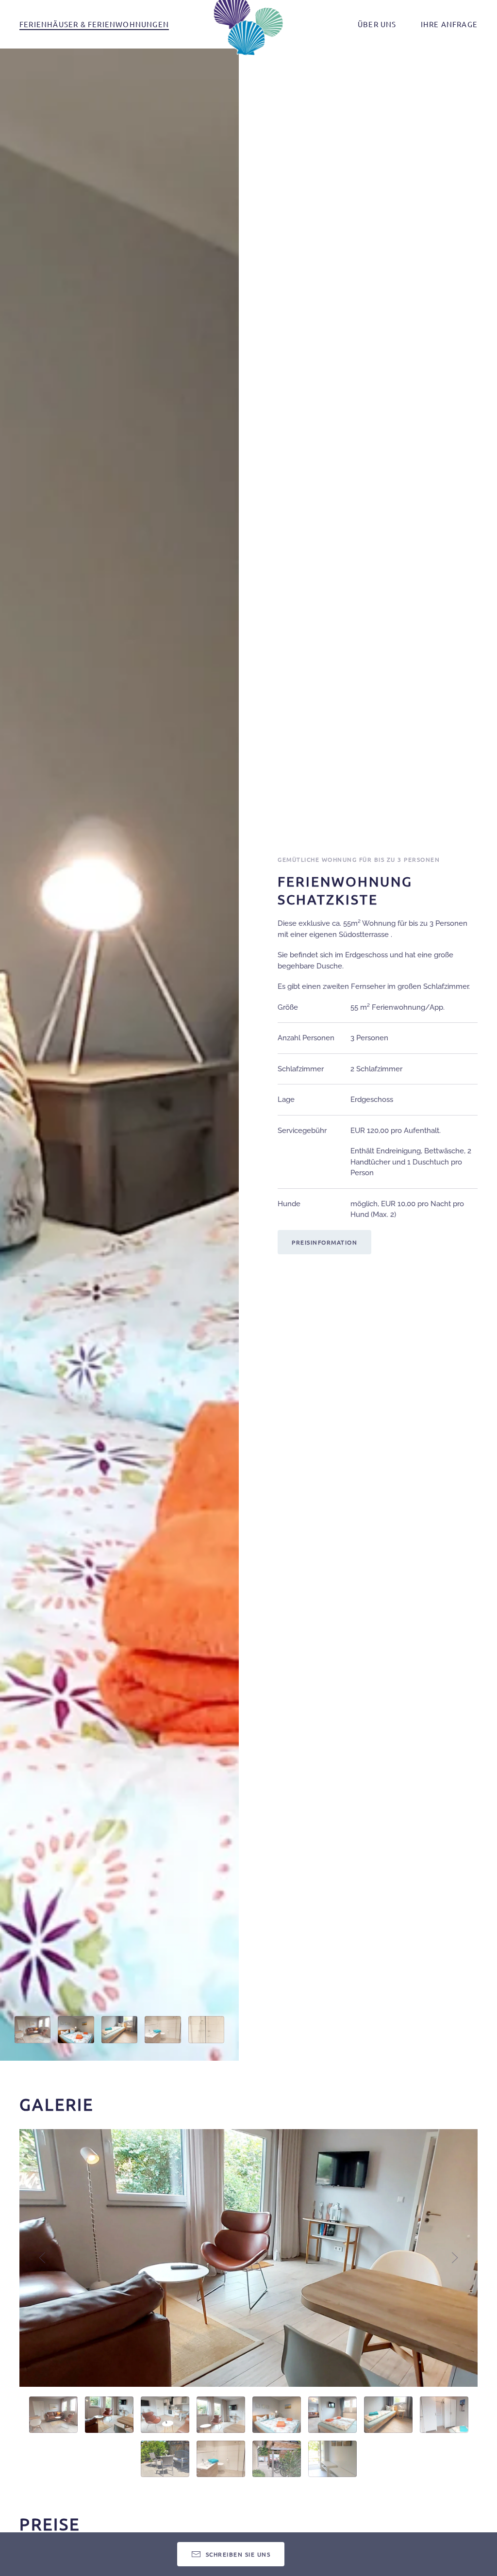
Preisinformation (324, 1242)
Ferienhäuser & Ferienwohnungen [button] (94, 24)
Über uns (377, 24)
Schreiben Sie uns (238, 2554)
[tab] (33, 2030)
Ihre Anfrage (449, 24)
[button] (42, 2258)
